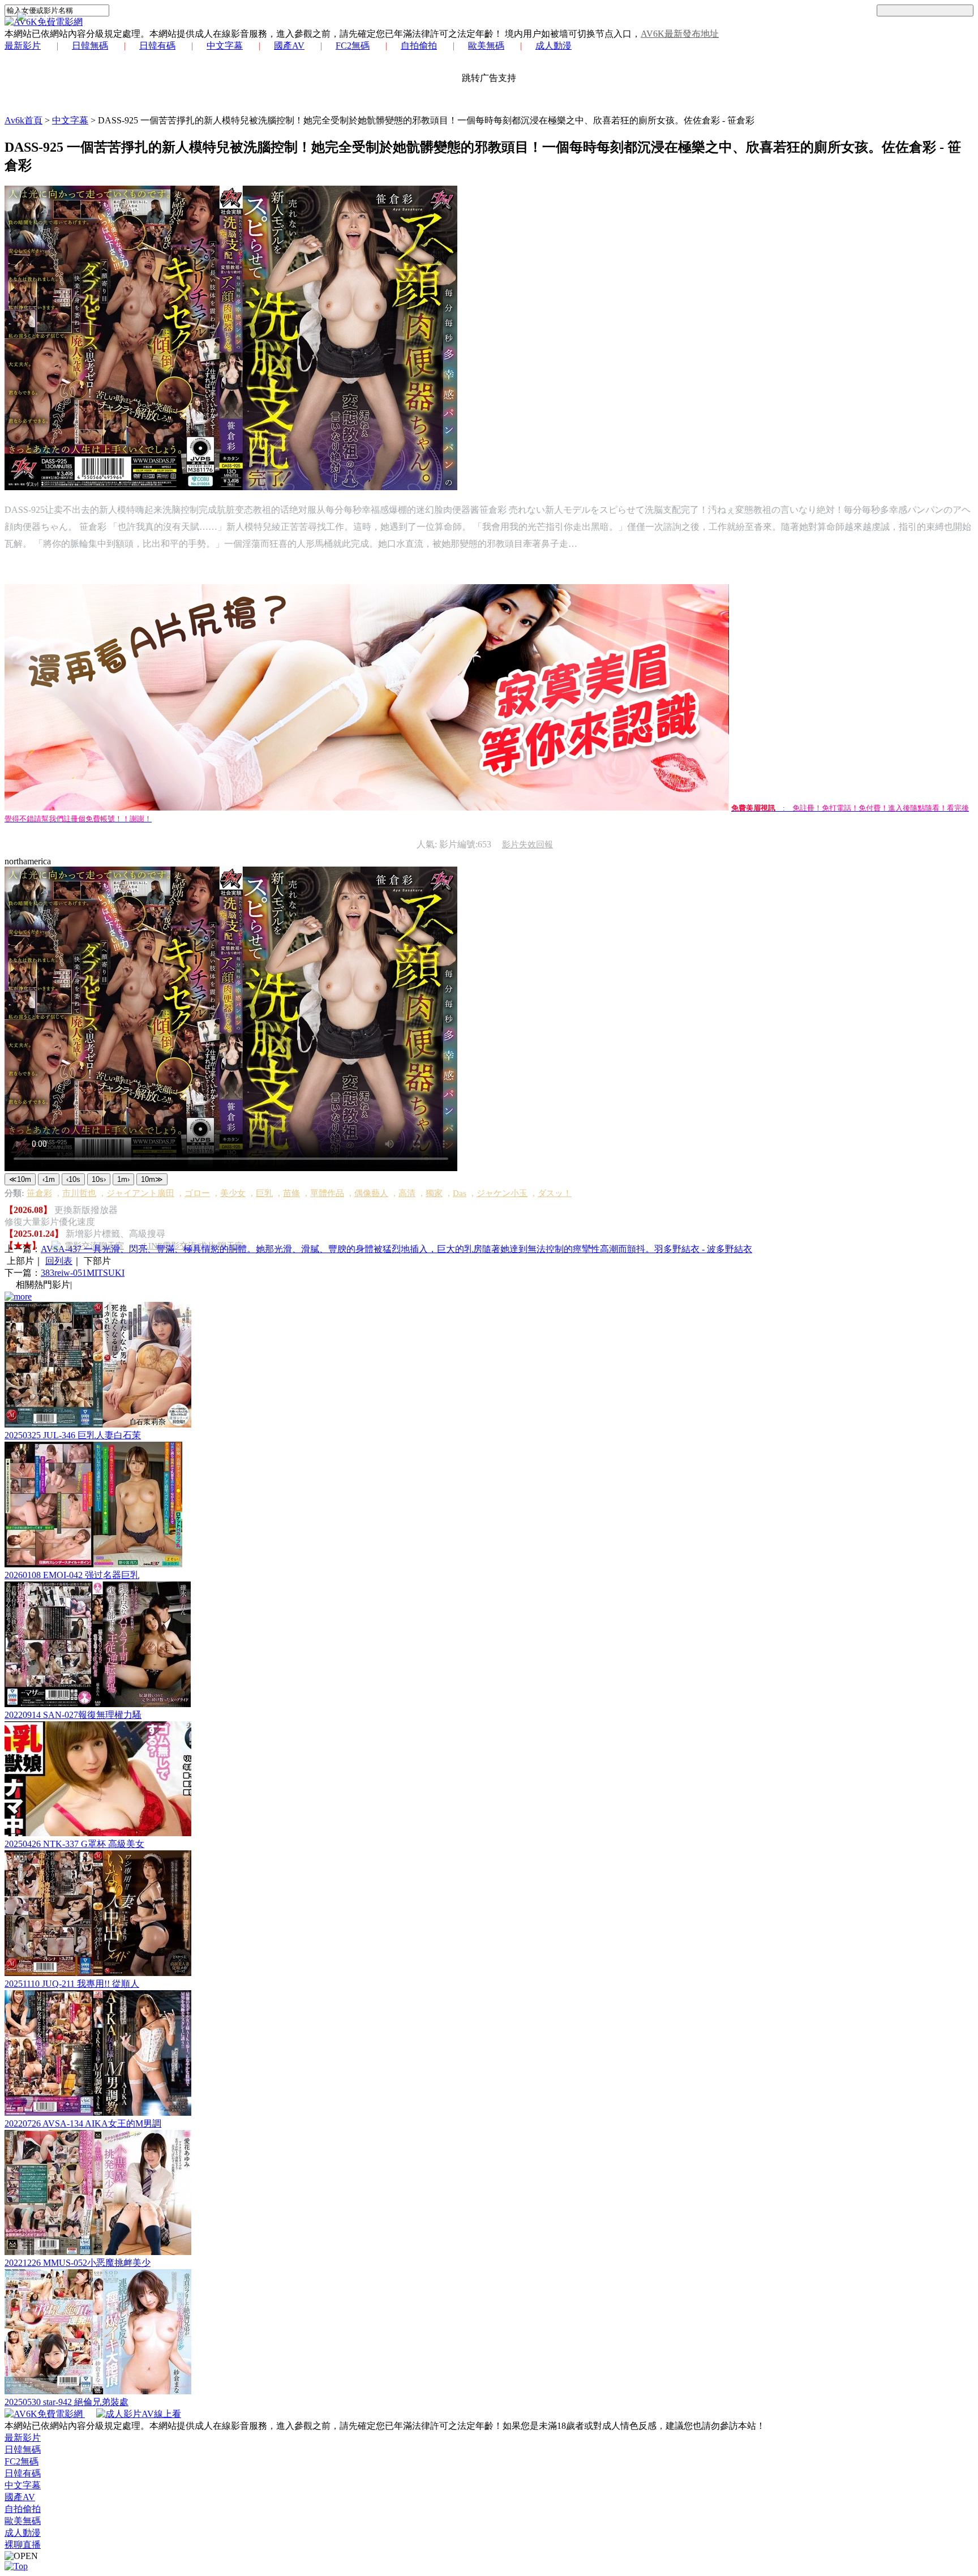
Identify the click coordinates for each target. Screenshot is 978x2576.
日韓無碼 (90, 46)
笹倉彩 (39, 1193)
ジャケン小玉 (502, 1193)
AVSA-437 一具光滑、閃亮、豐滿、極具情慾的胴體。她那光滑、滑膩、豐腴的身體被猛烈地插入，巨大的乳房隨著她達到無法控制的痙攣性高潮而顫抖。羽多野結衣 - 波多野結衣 (396, 1249)
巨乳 (264, 1193)
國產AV (289, 46)
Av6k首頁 (23, 120)
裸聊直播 (23, 2545)
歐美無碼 (486, 46)
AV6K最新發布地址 (680, 34)
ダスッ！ (555, 1193)
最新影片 (23, 46)
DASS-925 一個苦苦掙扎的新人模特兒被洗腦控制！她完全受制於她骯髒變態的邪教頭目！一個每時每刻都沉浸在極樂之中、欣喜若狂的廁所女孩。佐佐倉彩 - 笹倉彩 (426, 120)
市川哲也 (79, 1193)
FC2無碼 (353, 46)
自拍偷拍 (419, 46)
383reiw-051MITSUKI (83, 1273)
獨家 (434, 1193)
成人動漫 (554, 46)
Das (460, 1193)
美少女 (233, 1193)
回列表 (59, 1261)
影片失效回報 (527, 845)
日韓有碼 (157, 46)
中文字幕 (225, 46)
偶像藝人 (371, 1193)
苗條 (291, 1193)
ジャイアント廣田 (140, 1193)
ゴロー (197, 1193)
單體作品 (327, 1193)
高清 (407, 1193)
